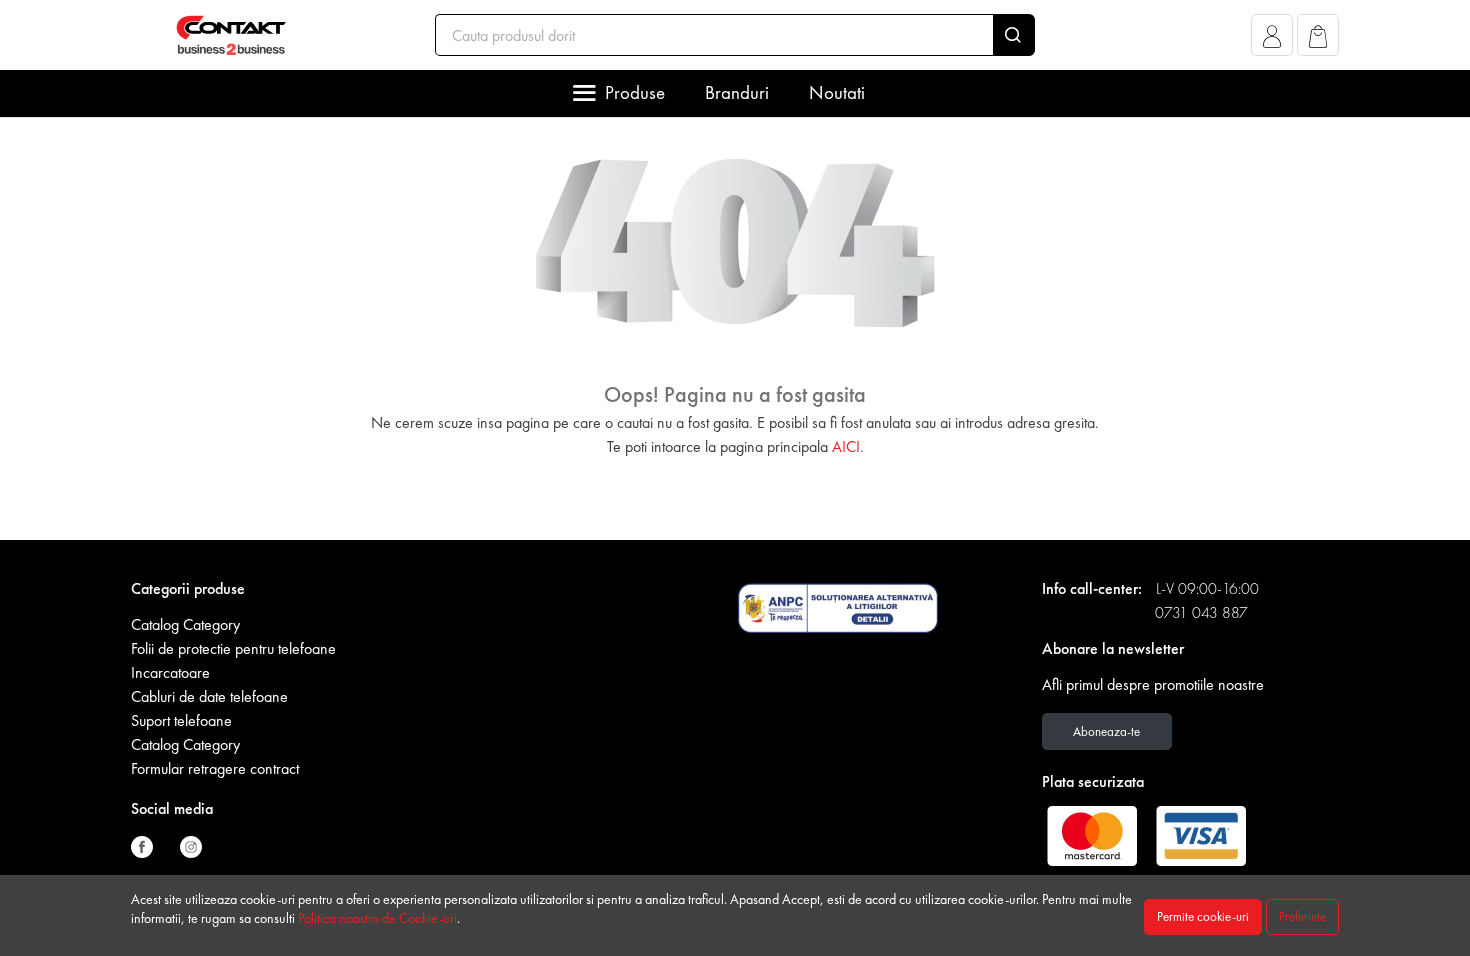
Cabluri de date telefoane (209, 696)
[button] (1272, 40)
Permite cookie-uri (1203, 916)
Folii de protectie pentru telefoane (233, 648)
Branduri (737, 92)
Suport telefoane (181, 720)
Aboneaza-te (1106, 731)
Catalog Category (185, 624)
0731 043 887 (1201, 612)
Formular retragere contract (215, 768)
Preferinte (1302, 916)
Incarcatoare (170, 672)
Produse (635, 92)
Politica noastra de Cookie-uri (377, 918)
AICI (846, 446)
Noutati (837, 92)
